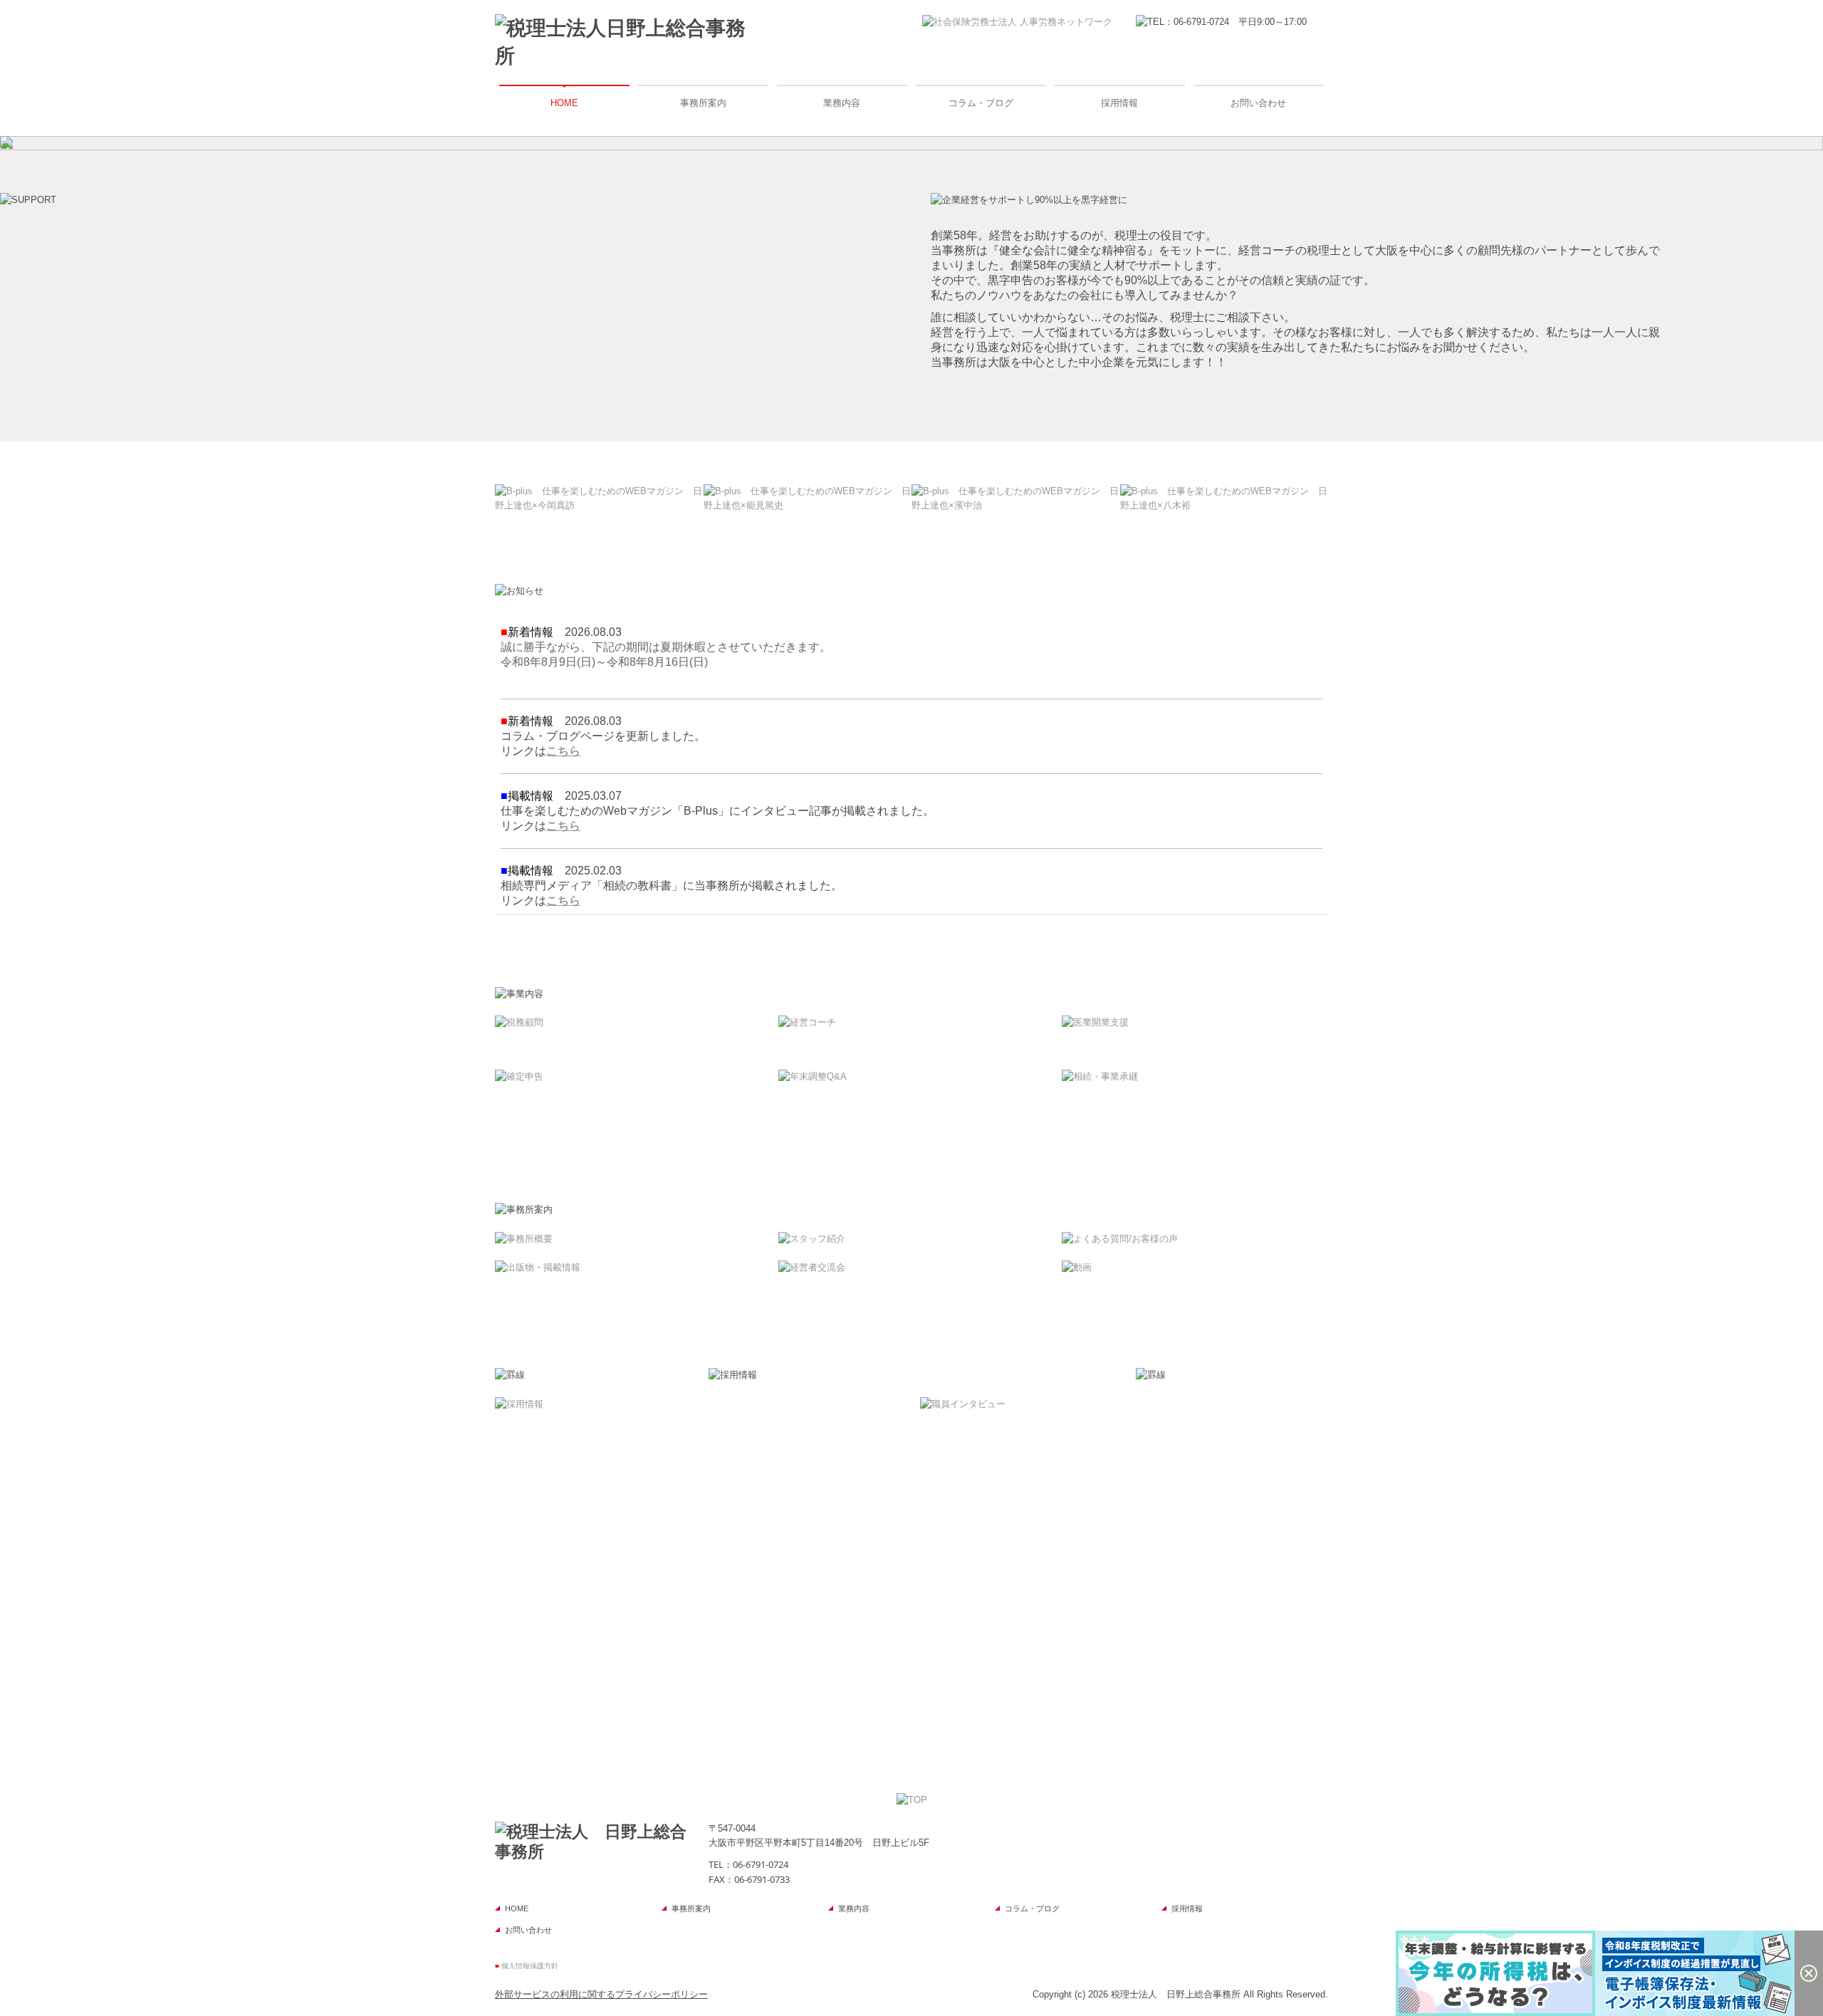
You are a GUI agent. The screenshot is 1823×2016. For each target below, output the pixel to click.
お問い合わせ (1258, 103)
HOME (564, 103)
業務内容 (842, 103)
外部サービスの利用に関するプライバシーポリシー (601, 1994)
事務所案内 (703, 103)
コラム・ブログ (981, 103)
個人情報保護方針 (530, 1966)
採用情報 (1119, 103)
